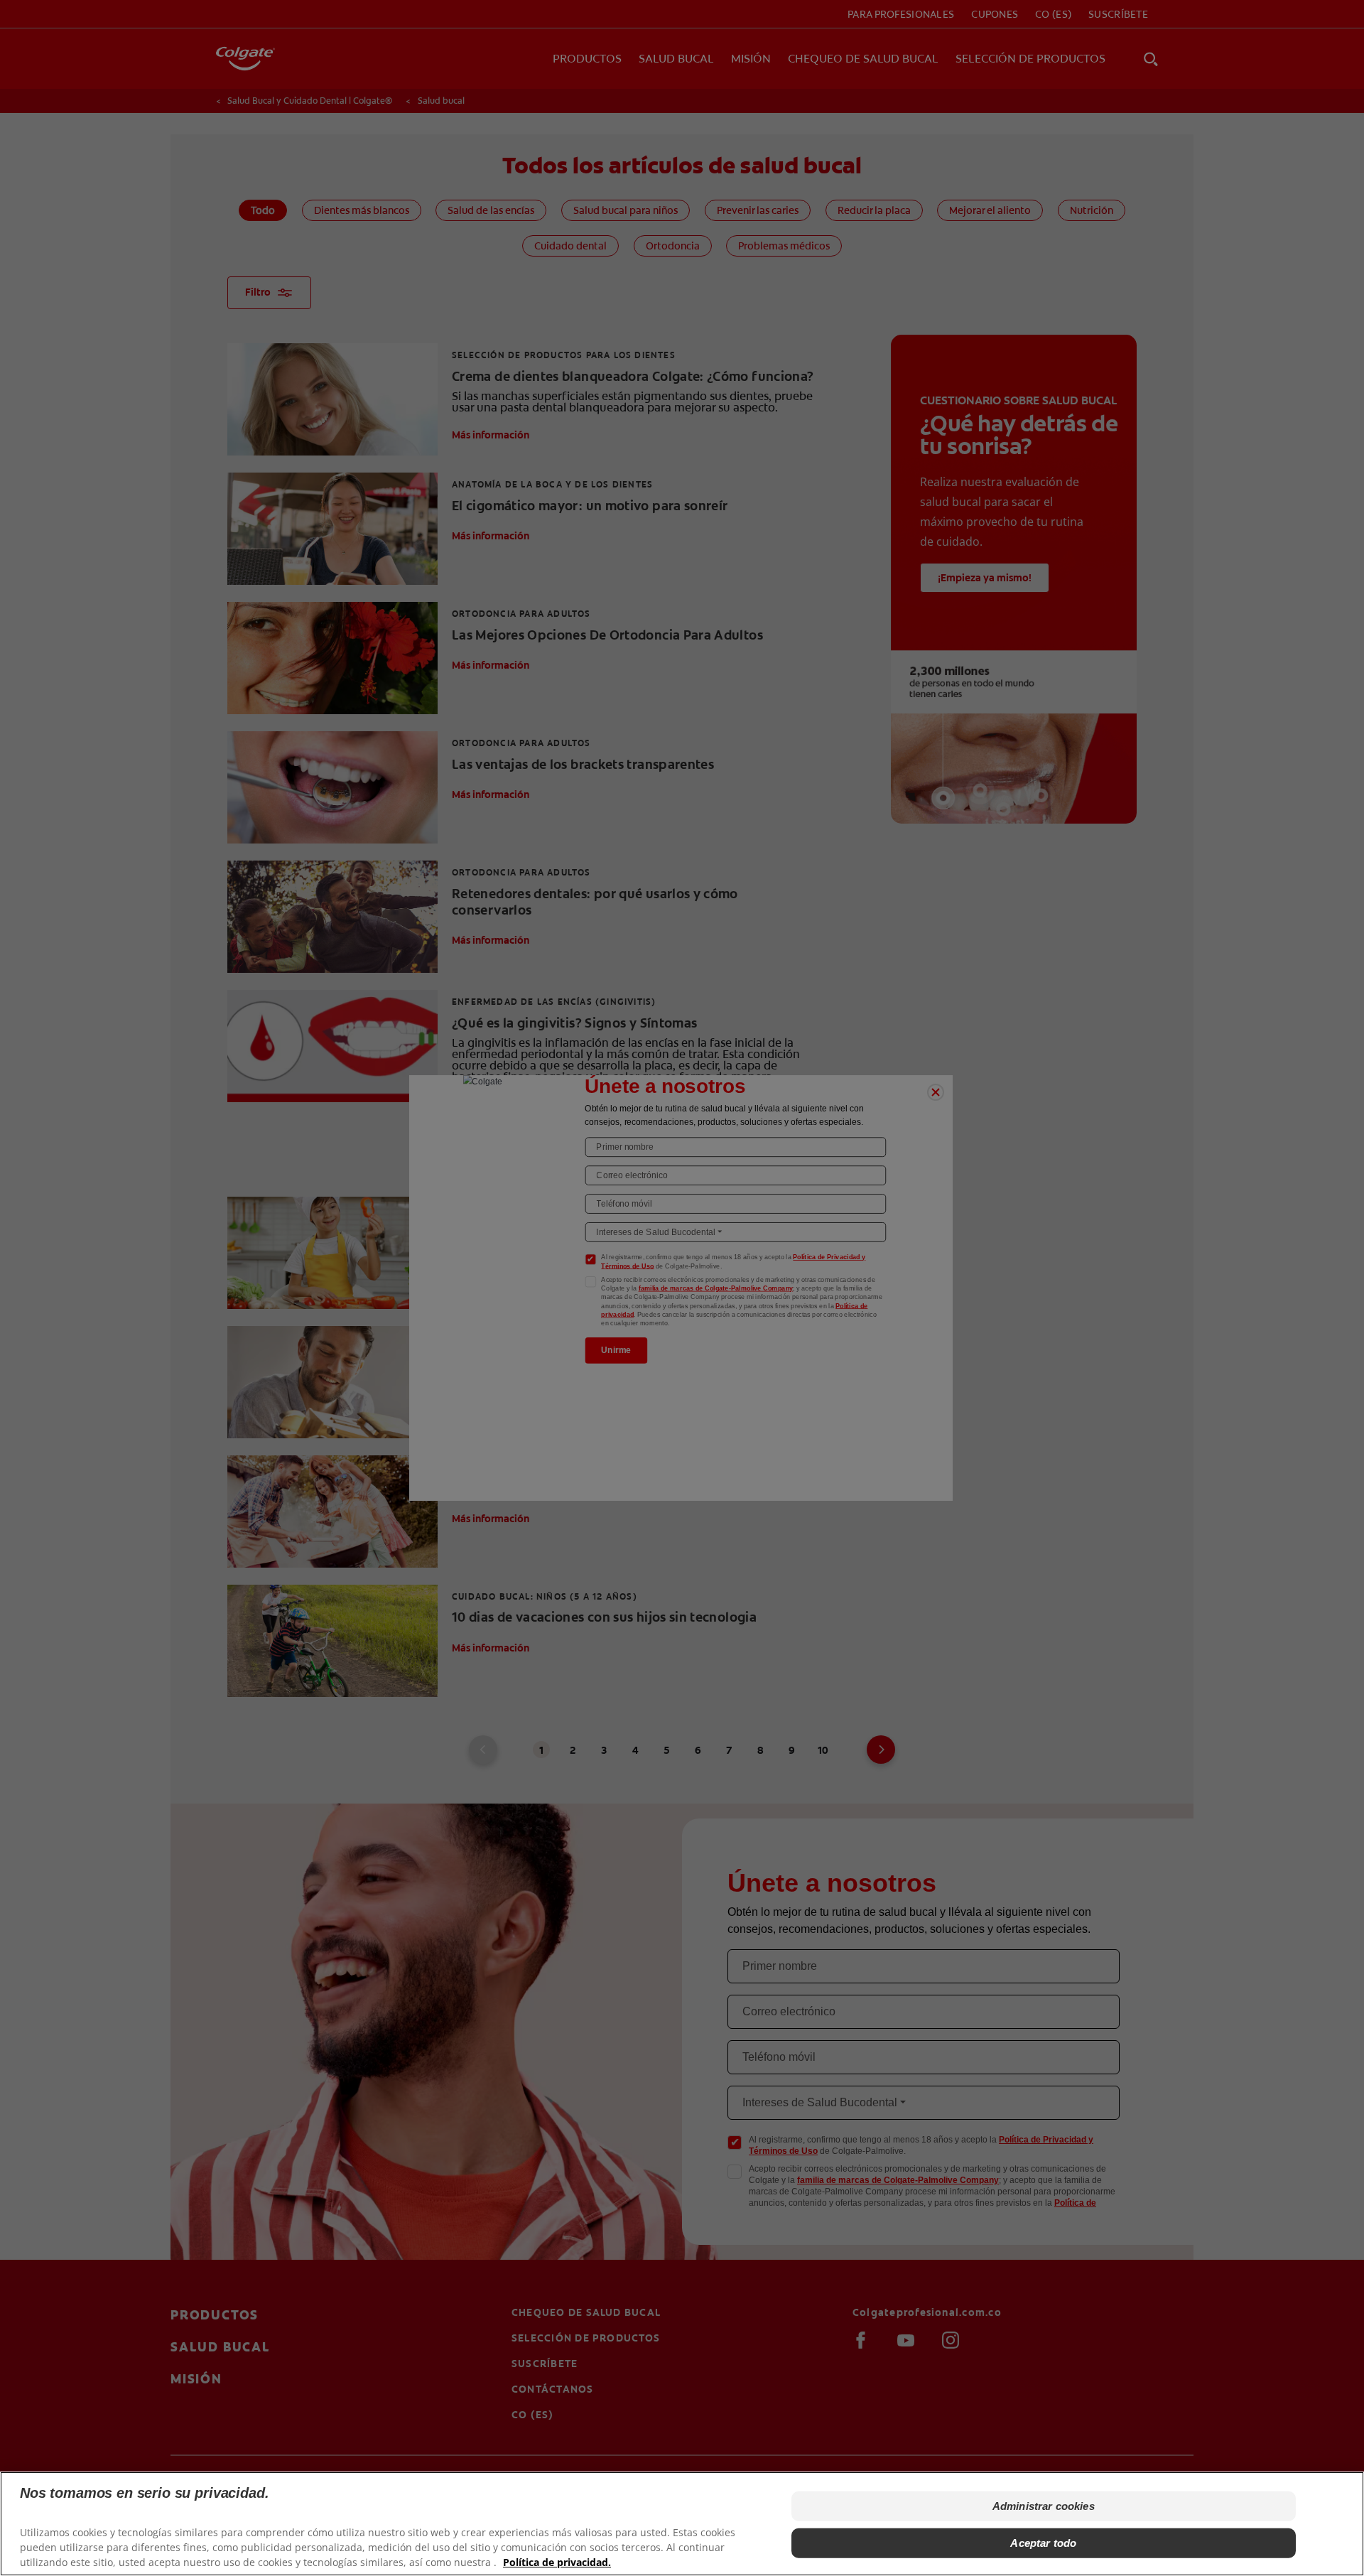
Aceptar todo (1043, 2543)
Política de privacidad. (557, 2562)
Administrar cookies (1044, 2506)
